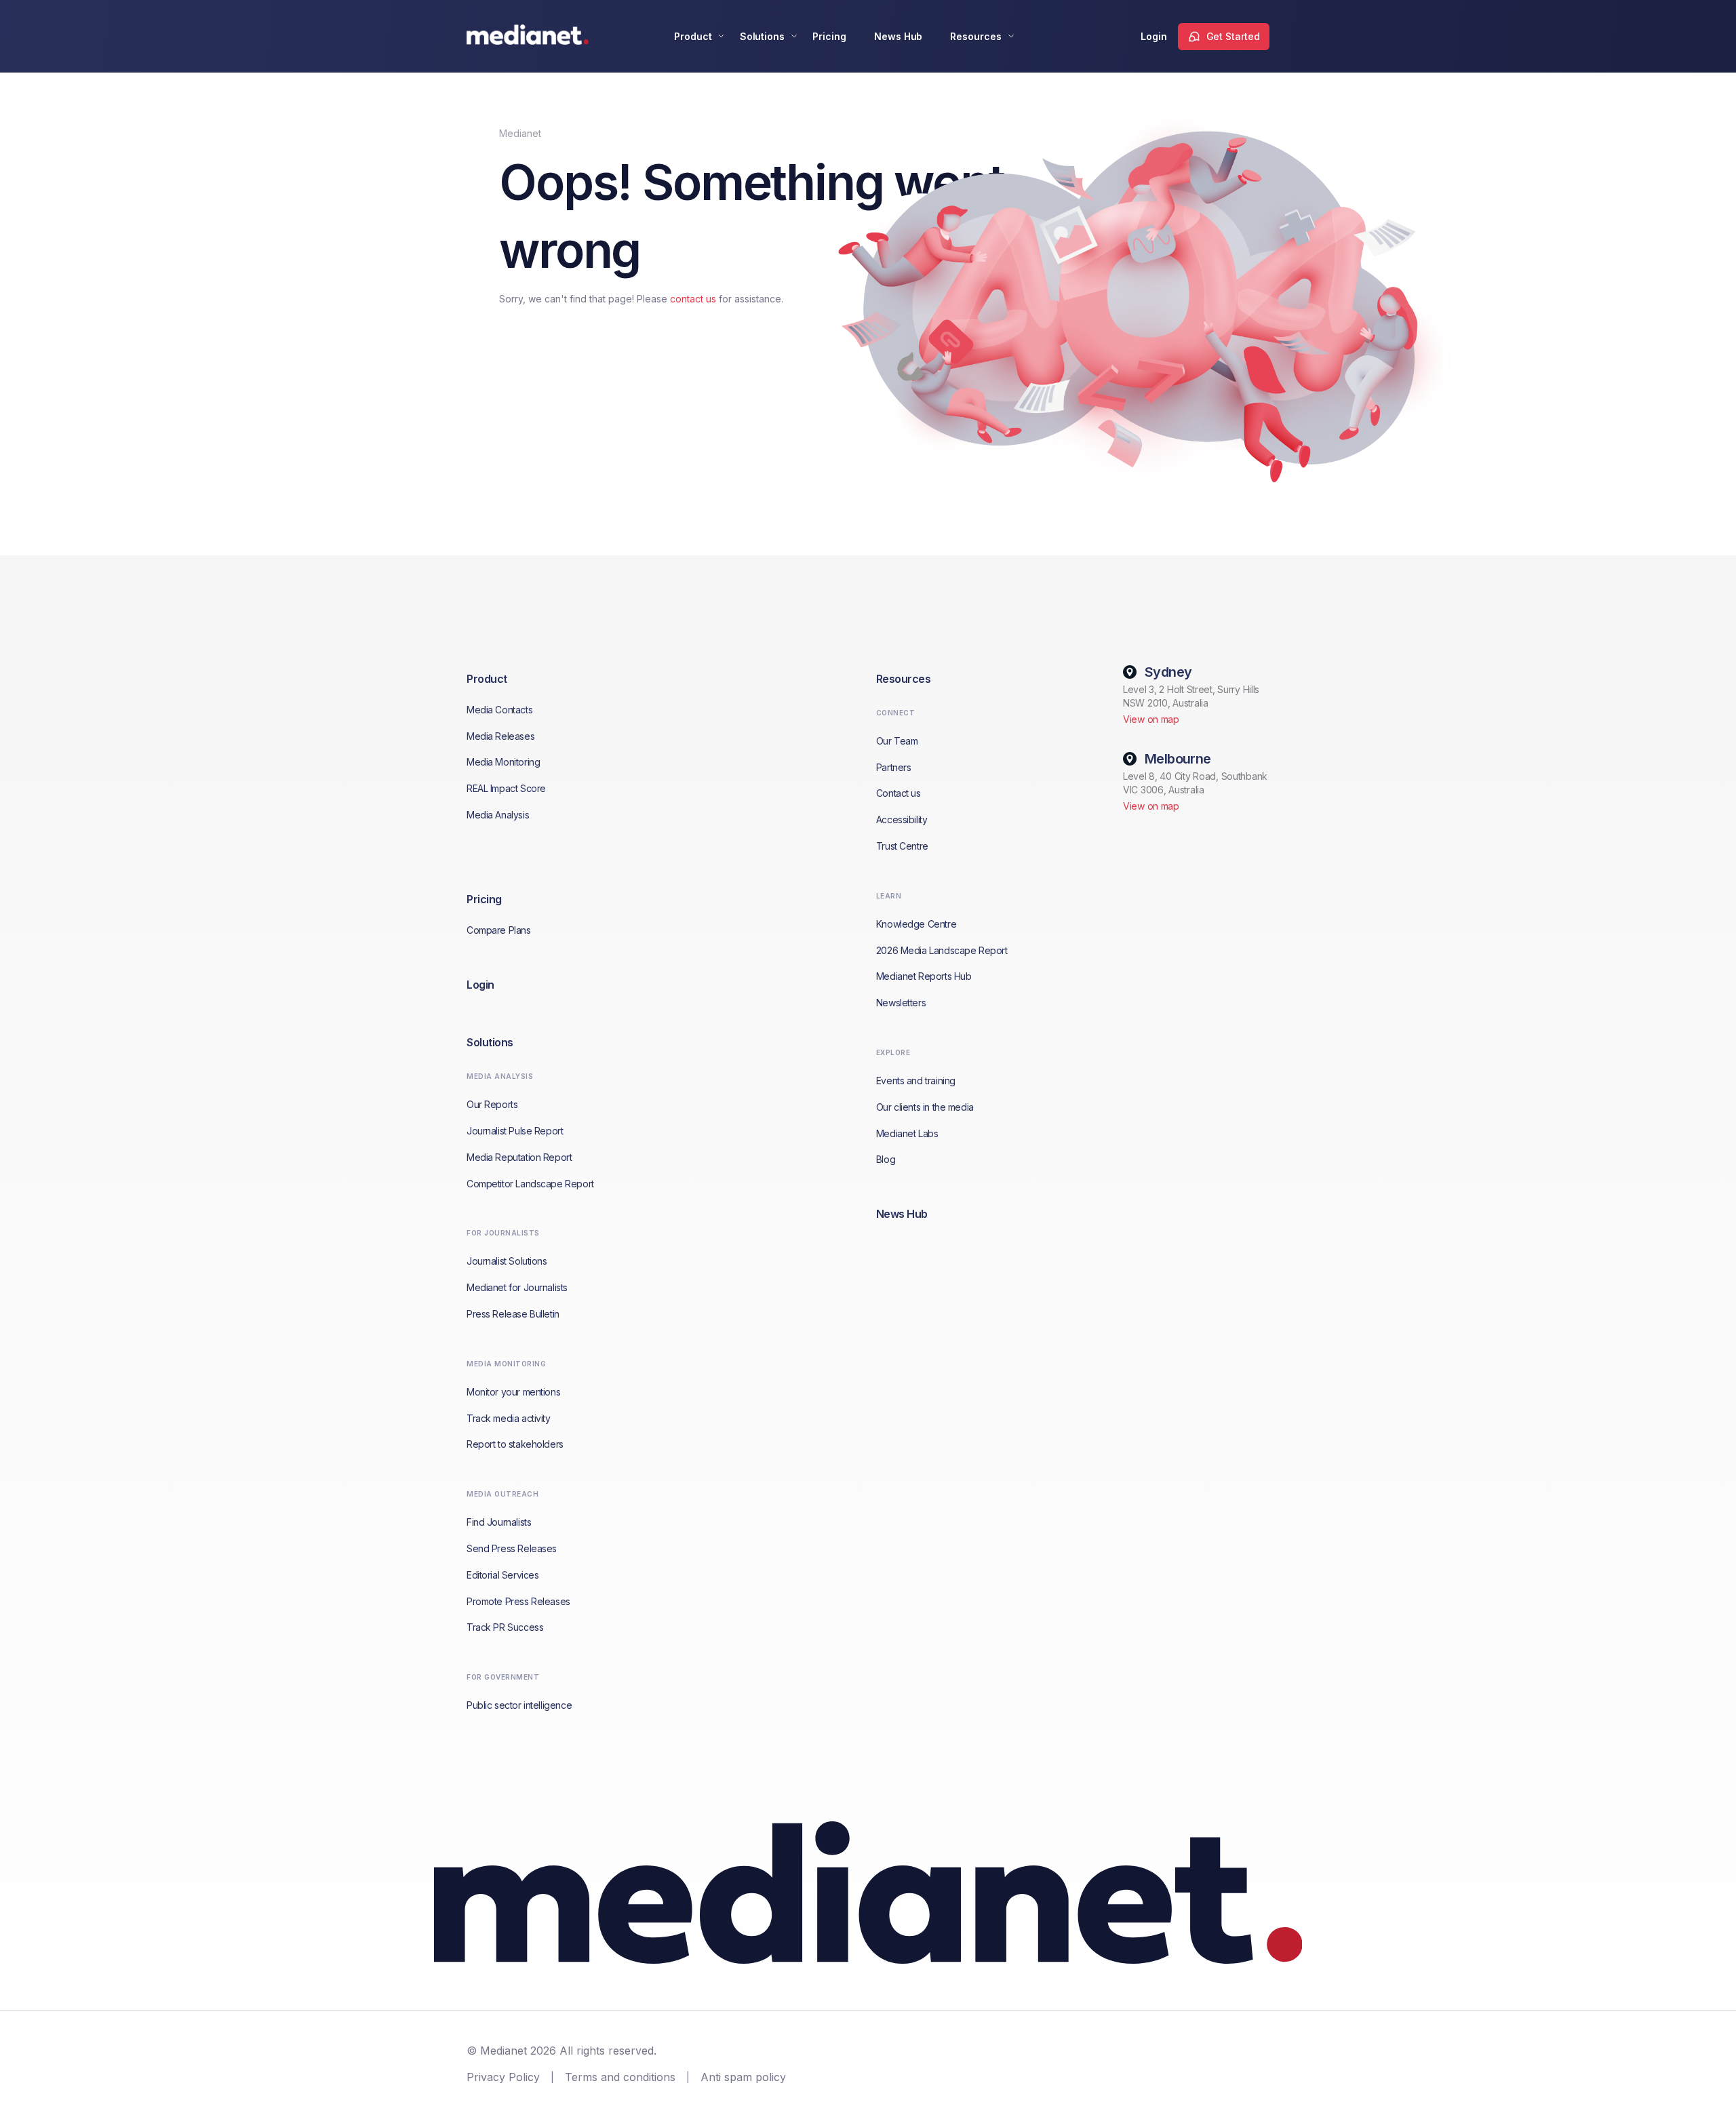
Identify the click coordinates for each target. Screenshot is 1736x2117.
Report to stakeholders (515, 1444)
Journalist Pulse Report (515, 1131)
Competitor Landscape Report (530, 1184)
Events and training (916, 1081)
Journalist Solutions (507, 1261)
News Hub (899, 36)
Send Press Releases (512, 1548)
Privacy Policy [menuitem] (503, 2077)
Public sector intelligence (519, 1705)
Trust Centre (902, 846)
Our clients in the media (925, 1107)
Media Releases (500, 736)
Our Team (897, 741)
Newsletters (901, 1003)
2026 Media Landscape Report (942, 950)
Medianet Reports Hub (924, 976)
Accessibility (902, 819)
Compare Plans (499, 930)
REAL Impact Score (506, 788)
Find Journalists (499, 1522)
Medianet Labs (907, 1133)
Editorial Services (502, 1575)
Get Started (1233, 36)
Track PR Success (505, 1627)
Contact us (899, 793)
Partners (894, 767)
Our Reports (492, 1104)
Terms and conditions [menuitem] (620, 2077)
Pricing (829, 36)
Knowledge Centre (916, 924)
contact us (693, 299)
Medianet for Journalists (517, 1287)
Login (1154, 36)
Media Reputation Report (519, 1157)
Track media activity (509, 1418)
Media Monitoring (503, 762)
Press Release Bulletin (513, 1314)
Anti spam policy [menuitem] (743, 2077)
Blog (886, 1159)
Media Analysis (498, 815)
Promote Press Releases (518, 1601)
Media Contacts (499, 710)
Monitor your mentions (513, 1392)
